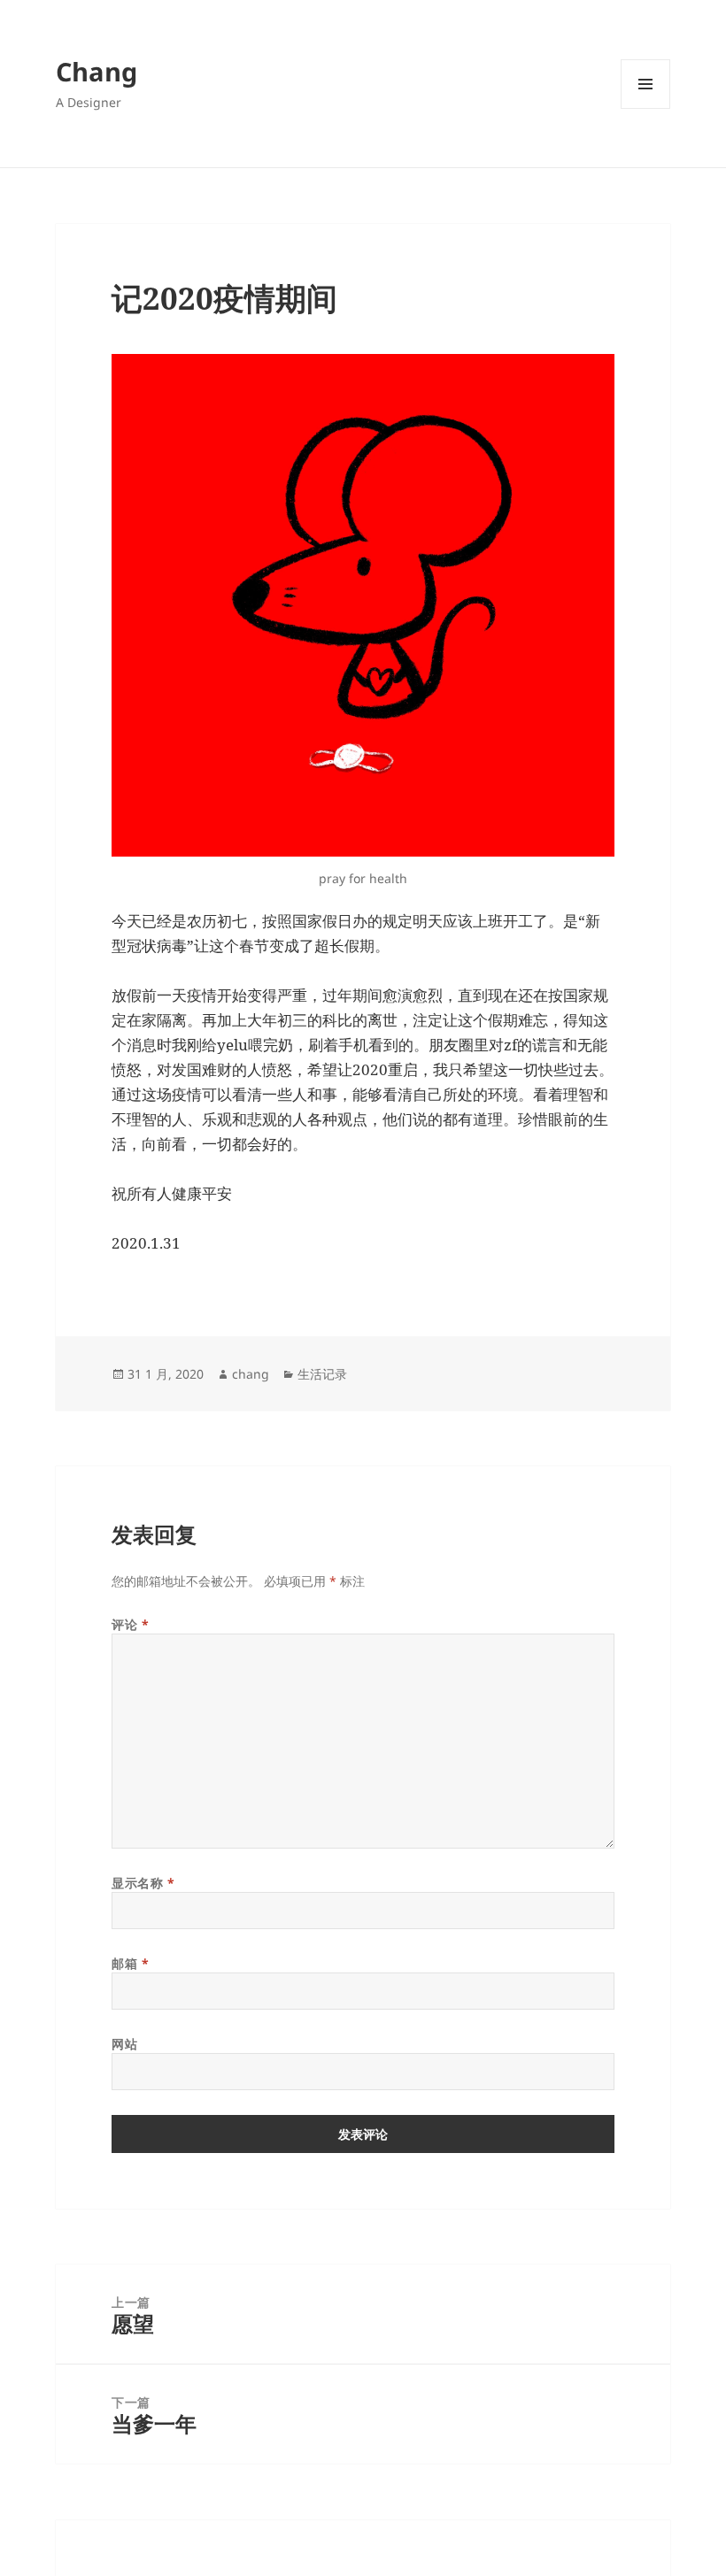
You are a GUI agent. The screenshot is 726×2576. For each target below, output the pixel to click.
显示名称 (143, 1883)
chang (251, 1374)
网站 (124, 2044)
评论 (130, 1624)
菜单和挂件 (645, 108)
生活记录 (322, 1374)
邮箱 (130, 1963)
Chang (97, 71)
